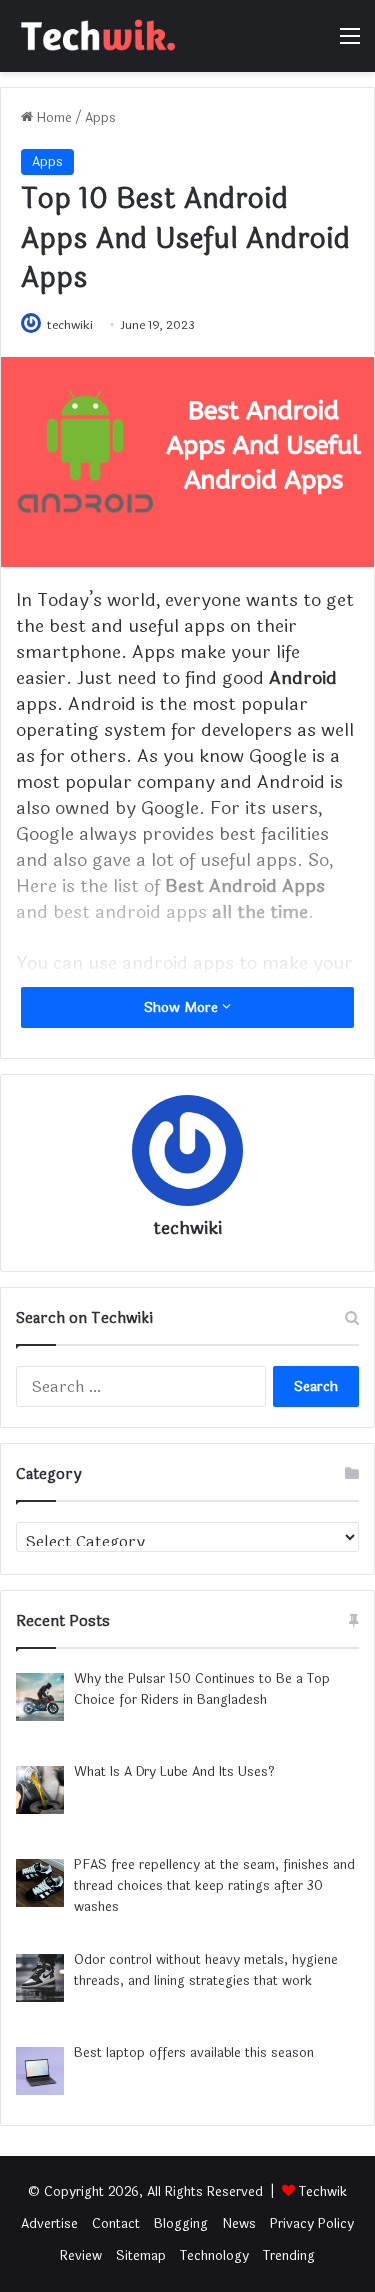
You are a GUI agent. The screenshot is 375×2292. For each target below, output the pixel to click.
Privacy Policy (312, 2224)
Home (52, 118)
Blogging (181, 2224)
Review (81, 2256)
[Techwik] (95, 36)
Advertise (49, 2224)
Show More (183, 1007)
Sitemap (141, 2256)
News (239, 2224)
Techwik (323, 2192)
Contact (116, 2224)
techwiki (70, 325)
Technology (214, 2256)
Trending (289, 2256)
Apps (100, 118)
